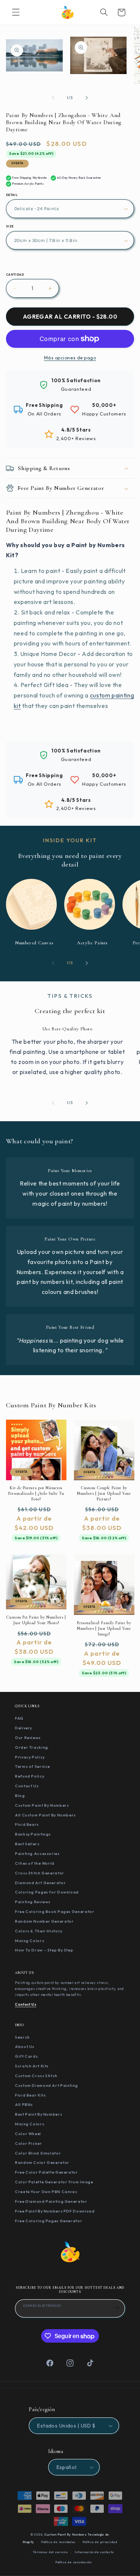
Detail (12, 195)
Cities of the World (35, 1863)
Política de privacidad (100, 2542)
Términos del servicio (50, 2552)
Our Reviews (28, 1738)
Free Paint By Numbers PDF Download (55, 2211)
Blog (20, 1795)
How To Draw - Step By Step (44, 1950)
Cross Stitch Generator (40, 1873)
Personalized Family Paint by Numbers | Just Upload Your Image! (104, 1628)
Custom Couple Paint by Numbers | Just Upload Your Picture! (104, 1493)
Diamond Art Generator (40, 1883)
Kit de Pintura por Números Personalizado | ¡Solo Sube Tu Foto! (36, 1493)
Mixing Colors (29, 1941)
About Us (25, 2046)
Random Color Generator (42, 2162)
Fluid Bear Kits (30, 2095)
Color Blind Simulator (38, 2153)
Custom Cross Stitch (36, 2076)
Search (22, 2037)
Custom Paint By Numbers (42, 1805)
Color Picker (29, 2143)
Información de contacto (94, 2552)
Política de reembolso (58, 2542)
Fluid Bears (27, 1824)
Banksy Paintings (33, 1834)
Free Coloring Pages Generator (49, 2221)
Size (10, 226)
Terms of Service (32, 1766)
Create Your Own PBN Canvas (46, 2192)
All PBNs (24, 2104)
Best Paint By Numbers (38, 2114)
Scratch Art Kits (32, 2066)
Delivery (24, 1728)
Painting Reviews (33, 1902)
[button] (16, 12)
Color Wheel (28, 2134)
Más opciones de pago (70, 358)
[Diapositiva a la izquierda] (53, 98)
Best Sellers (27, 1844)
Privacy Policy (30, 1757)
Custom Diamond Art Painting (46, 2085)
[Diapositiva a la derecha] (87, 98)
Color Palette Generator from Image (54, 2182)
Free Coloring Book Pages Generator (55, 1911)
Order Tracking (32, 1747)
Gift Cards (26, 2056)
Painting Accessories (37, 1853)
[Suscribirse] (116, 2307)
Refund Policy (29, 1776)
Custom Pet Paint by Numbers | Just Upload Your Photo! (36, 1620)
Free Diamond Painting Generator (51, 2201)
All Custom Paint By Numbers (45, 1815)
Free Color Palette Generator (46, 2172)
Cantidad (15, 275)
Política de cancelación (74, 2562)
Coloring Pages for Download (47, 1892)
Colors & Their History (39, 1931)
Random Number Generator (44, 1921)
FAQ (19, 1718)
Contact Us (27, 1786)
